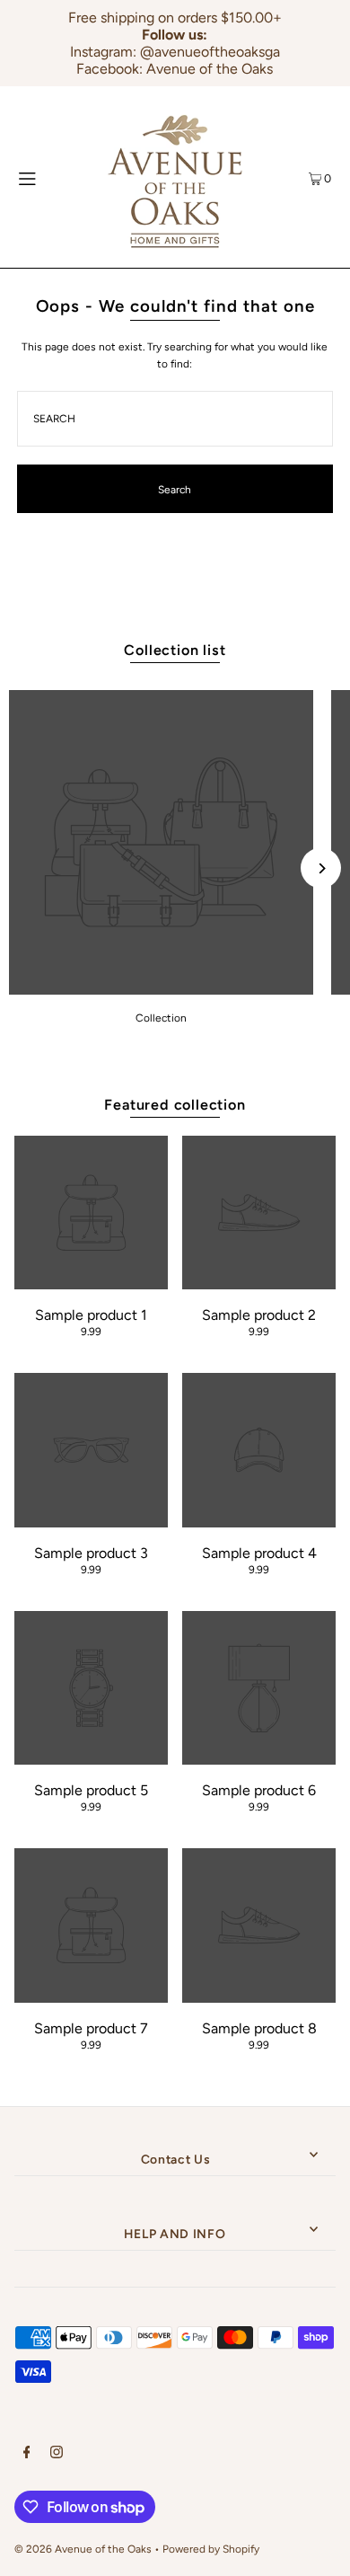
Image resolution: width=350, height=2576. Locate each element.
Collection (161, 1018)
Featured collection (175, 1105)
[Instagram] (57, 2455)
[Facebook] (27, 2455)
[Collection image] (161, 990)
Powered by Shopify (211, 2549)
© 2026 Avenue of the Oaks (83, 2549)
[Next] (321, 868)
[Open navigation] (46, 177)
